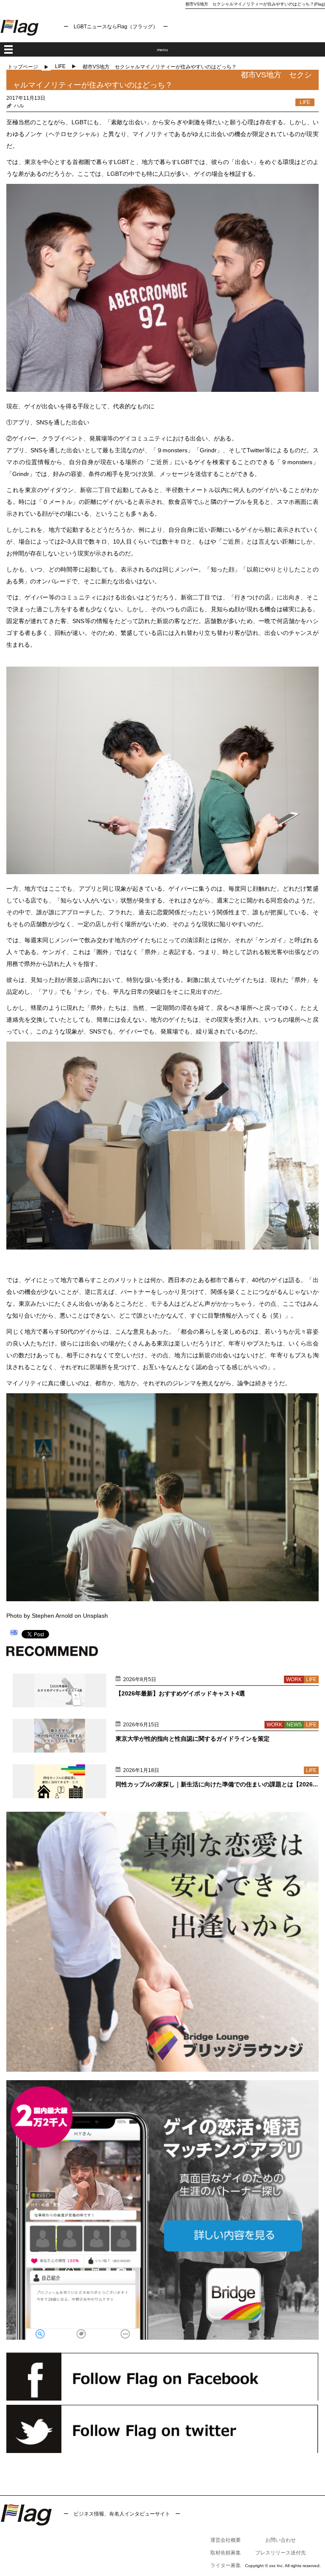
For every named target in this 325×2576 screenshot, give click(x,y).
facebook (162, 2376)
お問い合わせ (281, 2540)
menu (162, 50)
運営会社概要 (226, 2540)
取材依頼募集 (226, 2553)
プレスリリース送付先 (281, 2553)
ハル (19, 106)
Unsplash (95, 1616)
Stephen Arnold (52, 1616)
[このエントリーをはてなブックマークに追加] (14, 1634)
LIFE (60, 66)
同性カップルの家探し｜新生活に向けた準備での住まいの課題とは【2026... (217, 1784)
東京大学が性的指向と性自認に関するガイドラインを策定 (193, 1739)
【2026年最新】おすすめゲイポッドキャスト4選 (180, 1693)
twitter (162, 2429)
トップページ (23, 67)
